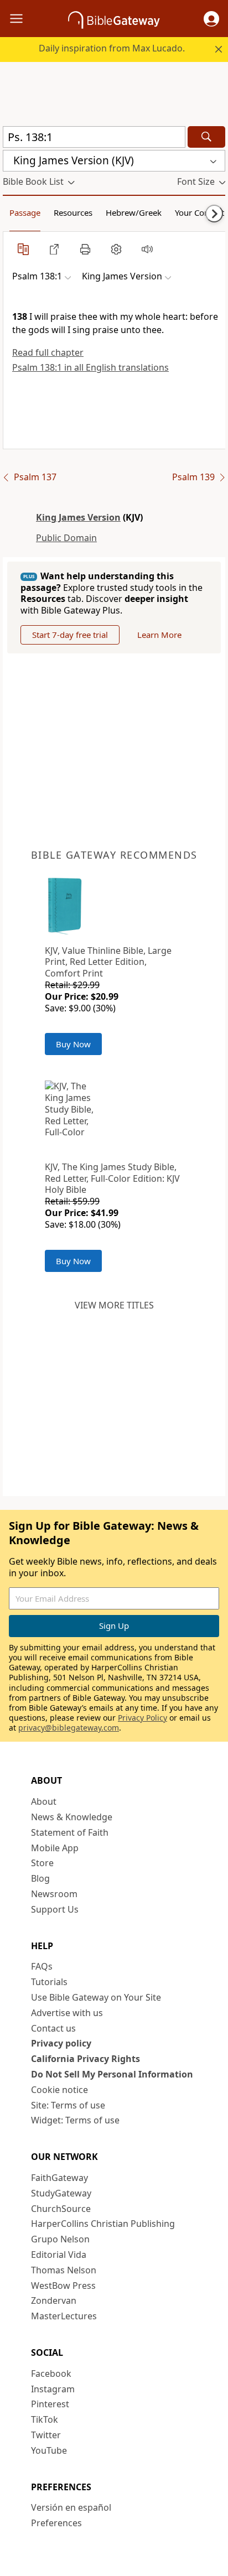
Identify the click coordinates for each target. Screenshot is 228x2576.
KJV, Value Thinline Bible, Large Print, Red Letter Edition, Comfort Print (108, 962)
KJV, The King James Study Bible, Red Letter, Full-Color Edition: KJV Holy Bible (112, 1178)
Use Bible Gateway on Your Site (96, 1997)
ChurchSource (61, 2209)
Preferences (56, 2523)
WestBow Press (63, 2286)
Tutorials (49, 1982)
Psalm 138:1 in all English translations (90, 367)
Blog (40, 1878)
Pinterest (50, 2404)
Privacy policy (61, 2043)
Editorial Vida (59, 2255)
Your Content (199, 212)
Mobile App (55, 1848)
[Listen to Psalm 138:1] (147, 249)
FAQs (42, 1966)
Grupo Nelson (60, 2239)
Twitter (46, 2435)
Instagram (53, 2389)
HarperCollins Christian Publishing (103, 2224)
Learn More (159, 635)
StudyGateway (61, 2193)
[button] (211, 19)
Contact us (53, 2028)
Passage (25, 212)
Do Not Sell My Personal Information (112, 2074)
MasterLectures (64, 2316)
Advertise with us (67, 2013)
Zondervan (54, 2300)
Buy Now (73, 1044)
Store (42, 1863)
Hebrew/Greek (134, 212)
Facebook (51, 2374)
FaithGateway (59, 2178)
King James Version (78, 517)
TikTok (45, 2419)
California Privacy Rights (85, 2059)
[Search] (206, 137)
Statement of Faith (70, 1832)
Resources (73, 212)
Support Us (55, 1909)
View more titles (114, 1305)
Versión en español (71, 2507)
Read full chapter (48, 352)
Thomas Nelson (64, 2270)
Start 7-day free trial (70, 635)
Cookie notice (59, 2090)
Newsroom (54, 1894)
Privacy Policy (142, 1718)
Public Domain (66, 538)
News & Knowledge (72, 1817)
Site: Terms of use (68, 2105)
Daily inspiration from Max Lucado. (112, 48)
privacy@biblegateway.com (69, 1728)
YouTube (49, 2450)
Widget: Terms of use (75, 2120)
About (44, 1801)
